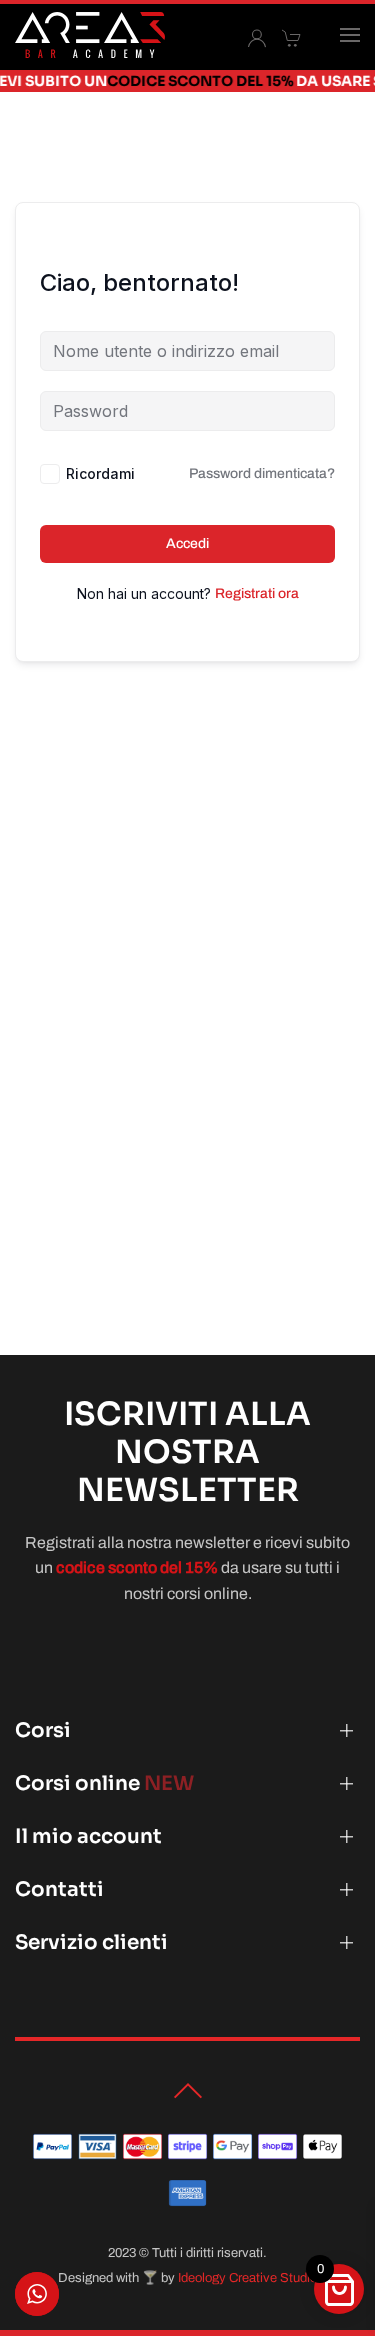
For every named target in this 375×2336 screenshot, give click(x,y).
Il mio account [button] (88, 1836)
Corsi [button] (43, 1730)
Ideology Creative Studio (247, 2278)
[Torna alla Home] (90, 35)
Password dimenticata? (262, 473)
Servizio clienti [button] (91, 1942)
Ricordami (100, 473)
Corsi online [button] (104, 1783)
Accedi (187, 543)
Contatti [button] (59, 1889)
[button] (350, 35)
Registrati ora (257, 593)
